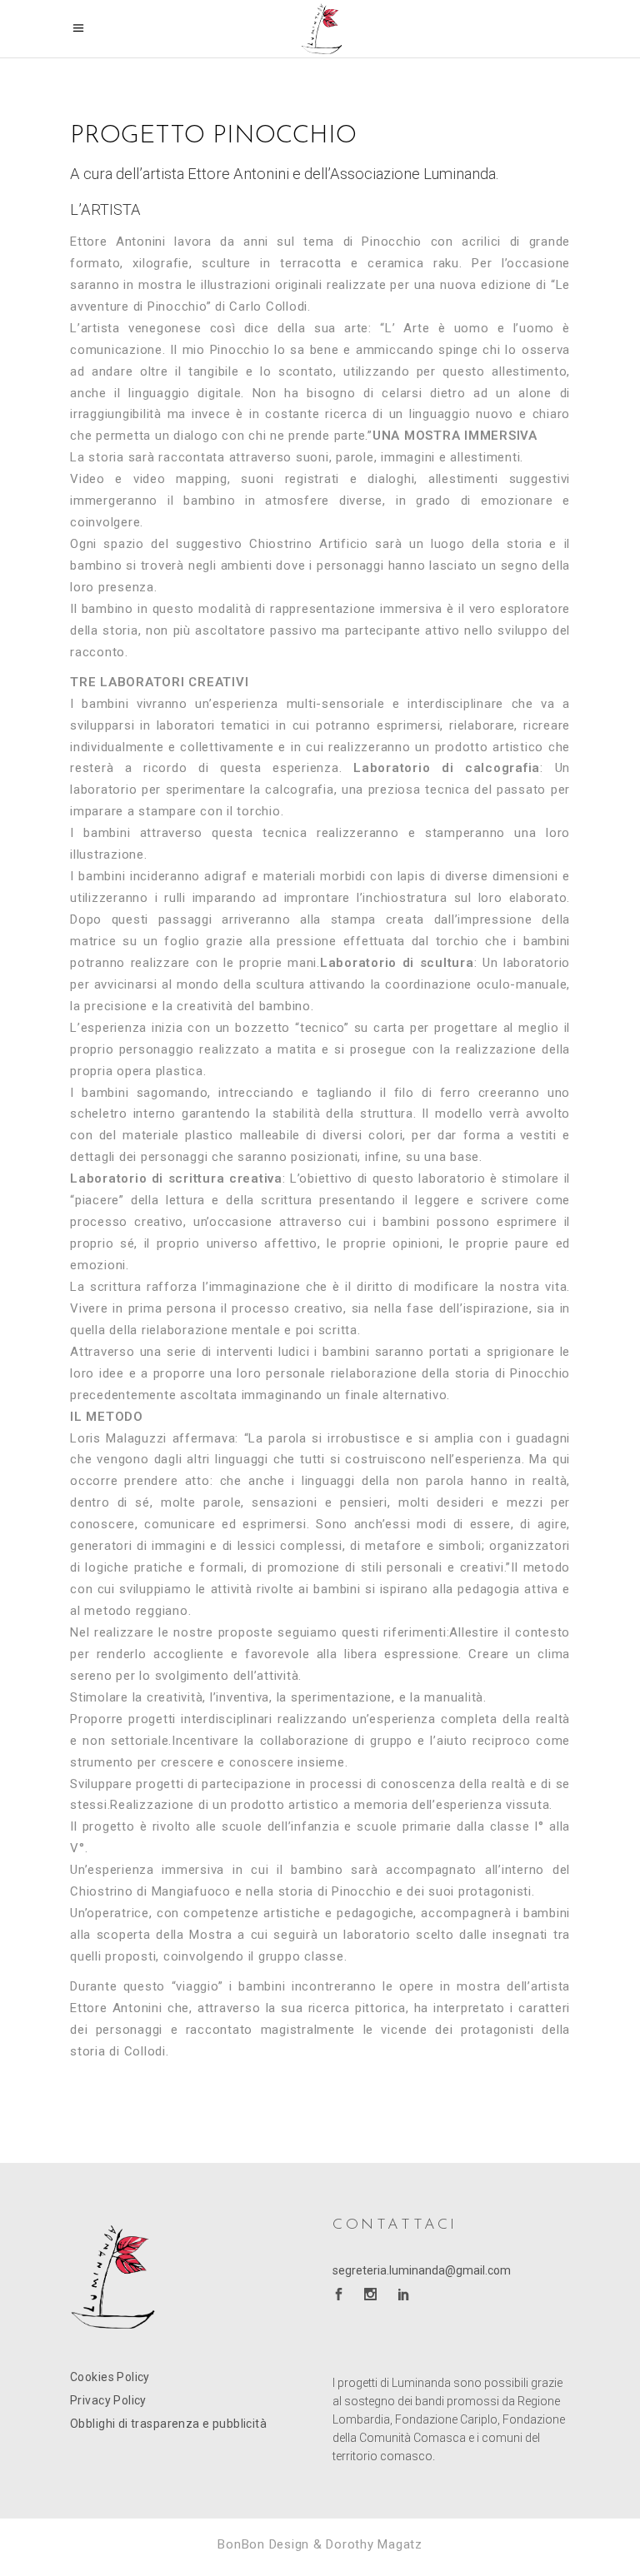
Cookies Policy (110, 2377)
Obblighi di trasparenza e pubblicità (168, 2424)
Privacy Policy (108, 2400)
